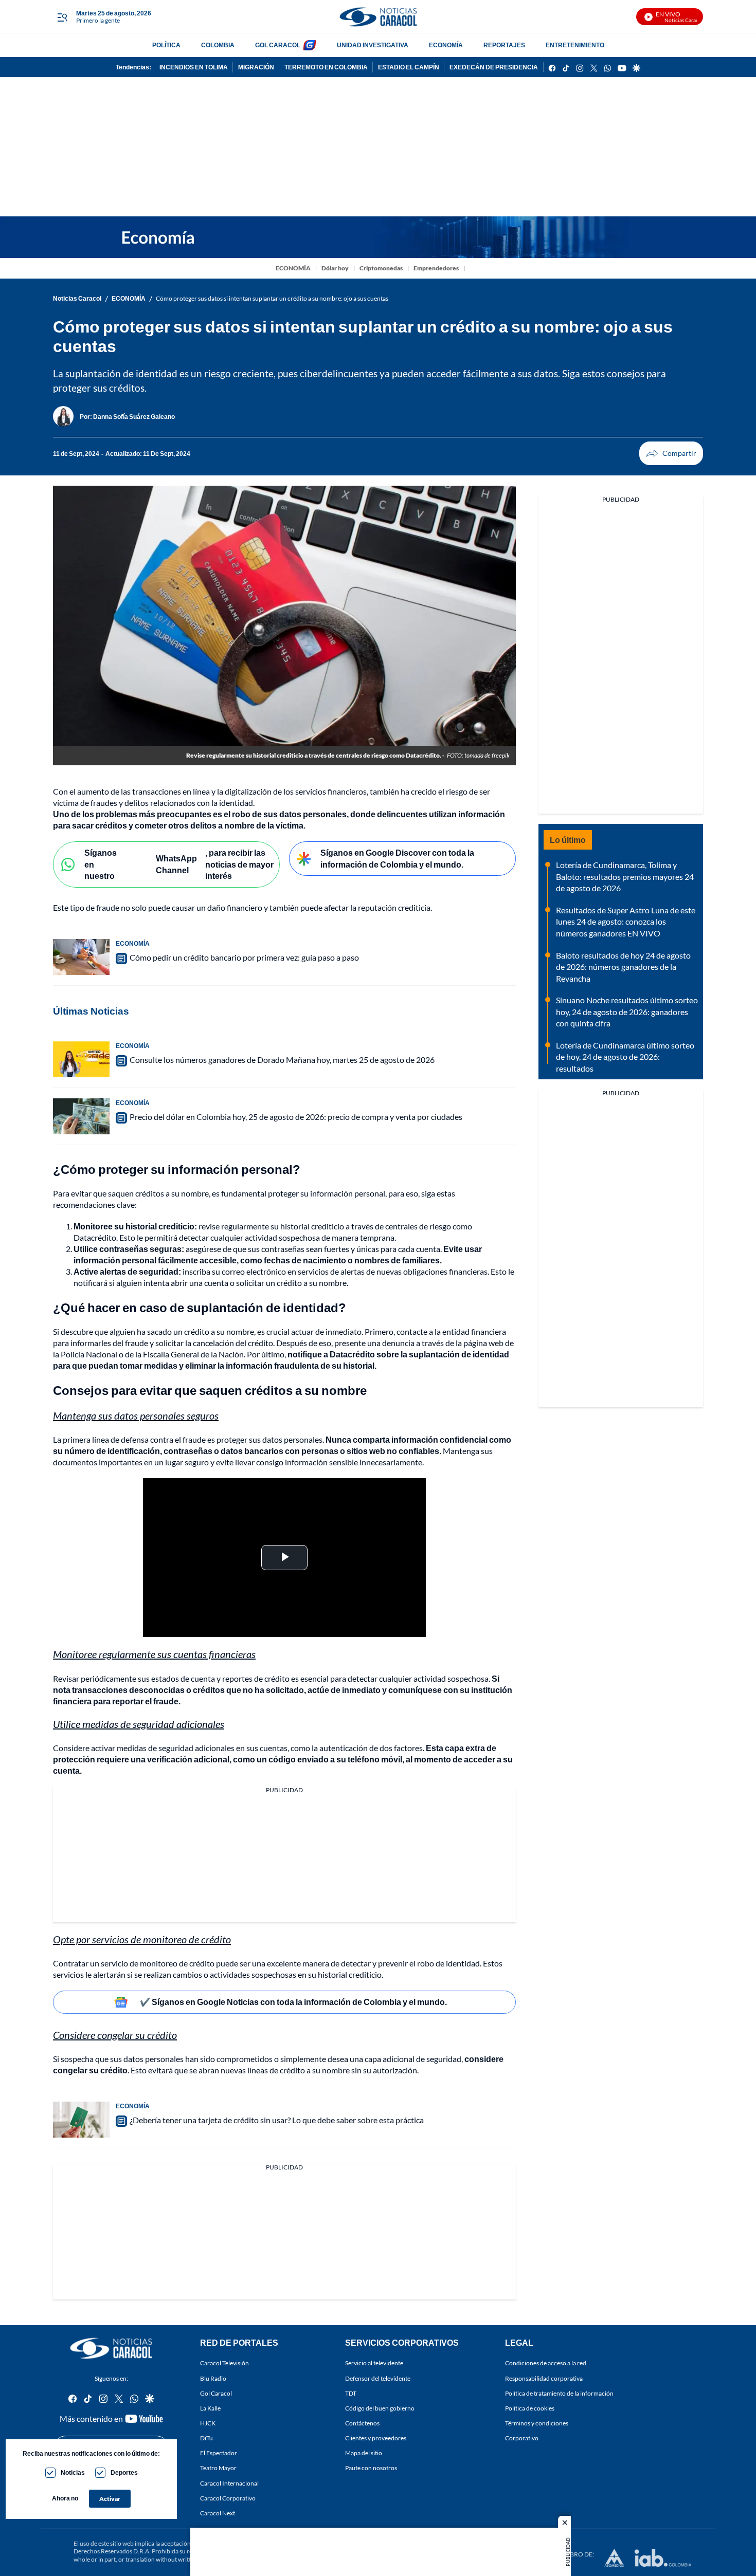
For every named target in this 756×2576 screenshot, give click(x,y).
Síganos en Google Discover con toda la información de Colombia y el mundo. (397, 858)
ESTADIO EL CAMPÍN (409, 67)
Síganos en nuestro (101, 864)
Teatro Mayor (218, 2468)
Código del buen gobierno (380, 2408)
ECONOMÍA (446, 45)
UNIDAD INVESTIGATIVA (373, 45)
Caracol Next (218, 2513)
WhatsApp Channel (176, 864)
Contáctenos (362, 2423)
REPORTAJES (504, 45)
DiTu (206, 2438)
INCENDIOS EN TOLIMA (194, 67)
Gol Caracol (216, 2393)
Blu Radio (213, 2378)
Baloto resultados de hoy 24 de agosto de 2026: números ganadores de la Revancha (623, 967)
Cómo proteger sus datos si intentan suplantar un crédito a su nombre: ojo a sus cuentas (272, 298)
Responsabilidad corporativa (544, 2378)
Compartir (671, 453)
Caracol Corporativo (228, 2498)
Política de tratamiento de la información (559, 2393)
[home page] (378, 17)
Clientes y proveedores (376, 2438)
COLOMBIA (218, 45)
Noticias (73, 2472)
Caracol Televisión (224, 2363)
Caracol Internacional (229, 2483)
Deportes (124, 2472)
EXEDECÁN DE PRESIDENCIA (494, 67)
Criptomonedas (381, 268)
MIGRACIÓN (256, 67)
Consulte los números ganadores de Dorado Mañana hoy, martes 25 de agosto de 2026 (282, 1060)
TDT (351, 2393)
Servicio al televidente (374, 2363)
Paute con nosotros (371, 2468)
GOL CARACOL (278, 45)
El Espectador (219, 2453)
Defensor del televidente (378, 2378)
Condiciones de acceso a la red (546, 2363)
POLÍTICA (166, 45)
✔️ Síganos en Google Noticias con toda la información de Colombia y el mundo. (293, 2002)
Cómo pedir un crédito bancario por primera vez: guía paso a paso (244, 957)
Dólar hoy (335, 268)
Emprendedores (436, 268)
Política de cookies (530, 2408)
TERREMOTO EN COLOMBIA (326, 67)
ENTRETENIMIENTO (575, 45)
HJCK (208, 2423)
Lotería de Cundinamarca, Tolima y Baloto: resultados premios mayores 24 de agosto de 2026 (625, 876)
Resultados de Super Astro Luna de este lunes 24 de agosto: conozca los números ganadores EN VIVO (626, 922)
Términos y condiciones (537, 2423)
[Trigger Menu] (62, 17)
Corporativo (522, 2438)
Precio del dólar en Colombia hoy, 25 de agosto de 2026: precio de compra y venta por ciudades (296, 1117)
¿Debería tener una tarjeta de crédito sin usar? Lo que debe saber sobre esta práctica (277, 2120)
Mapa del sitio (364, 2453)
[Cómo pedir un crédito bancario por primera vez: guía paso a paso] (81, 957)
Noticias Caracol (77, 298)
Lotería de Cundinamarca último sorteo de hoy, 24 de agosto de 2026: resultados (625, 1057)
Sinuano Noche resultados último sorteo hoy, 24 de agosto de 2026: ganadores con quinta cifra (627, 1011)
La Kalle (210, 2408)
